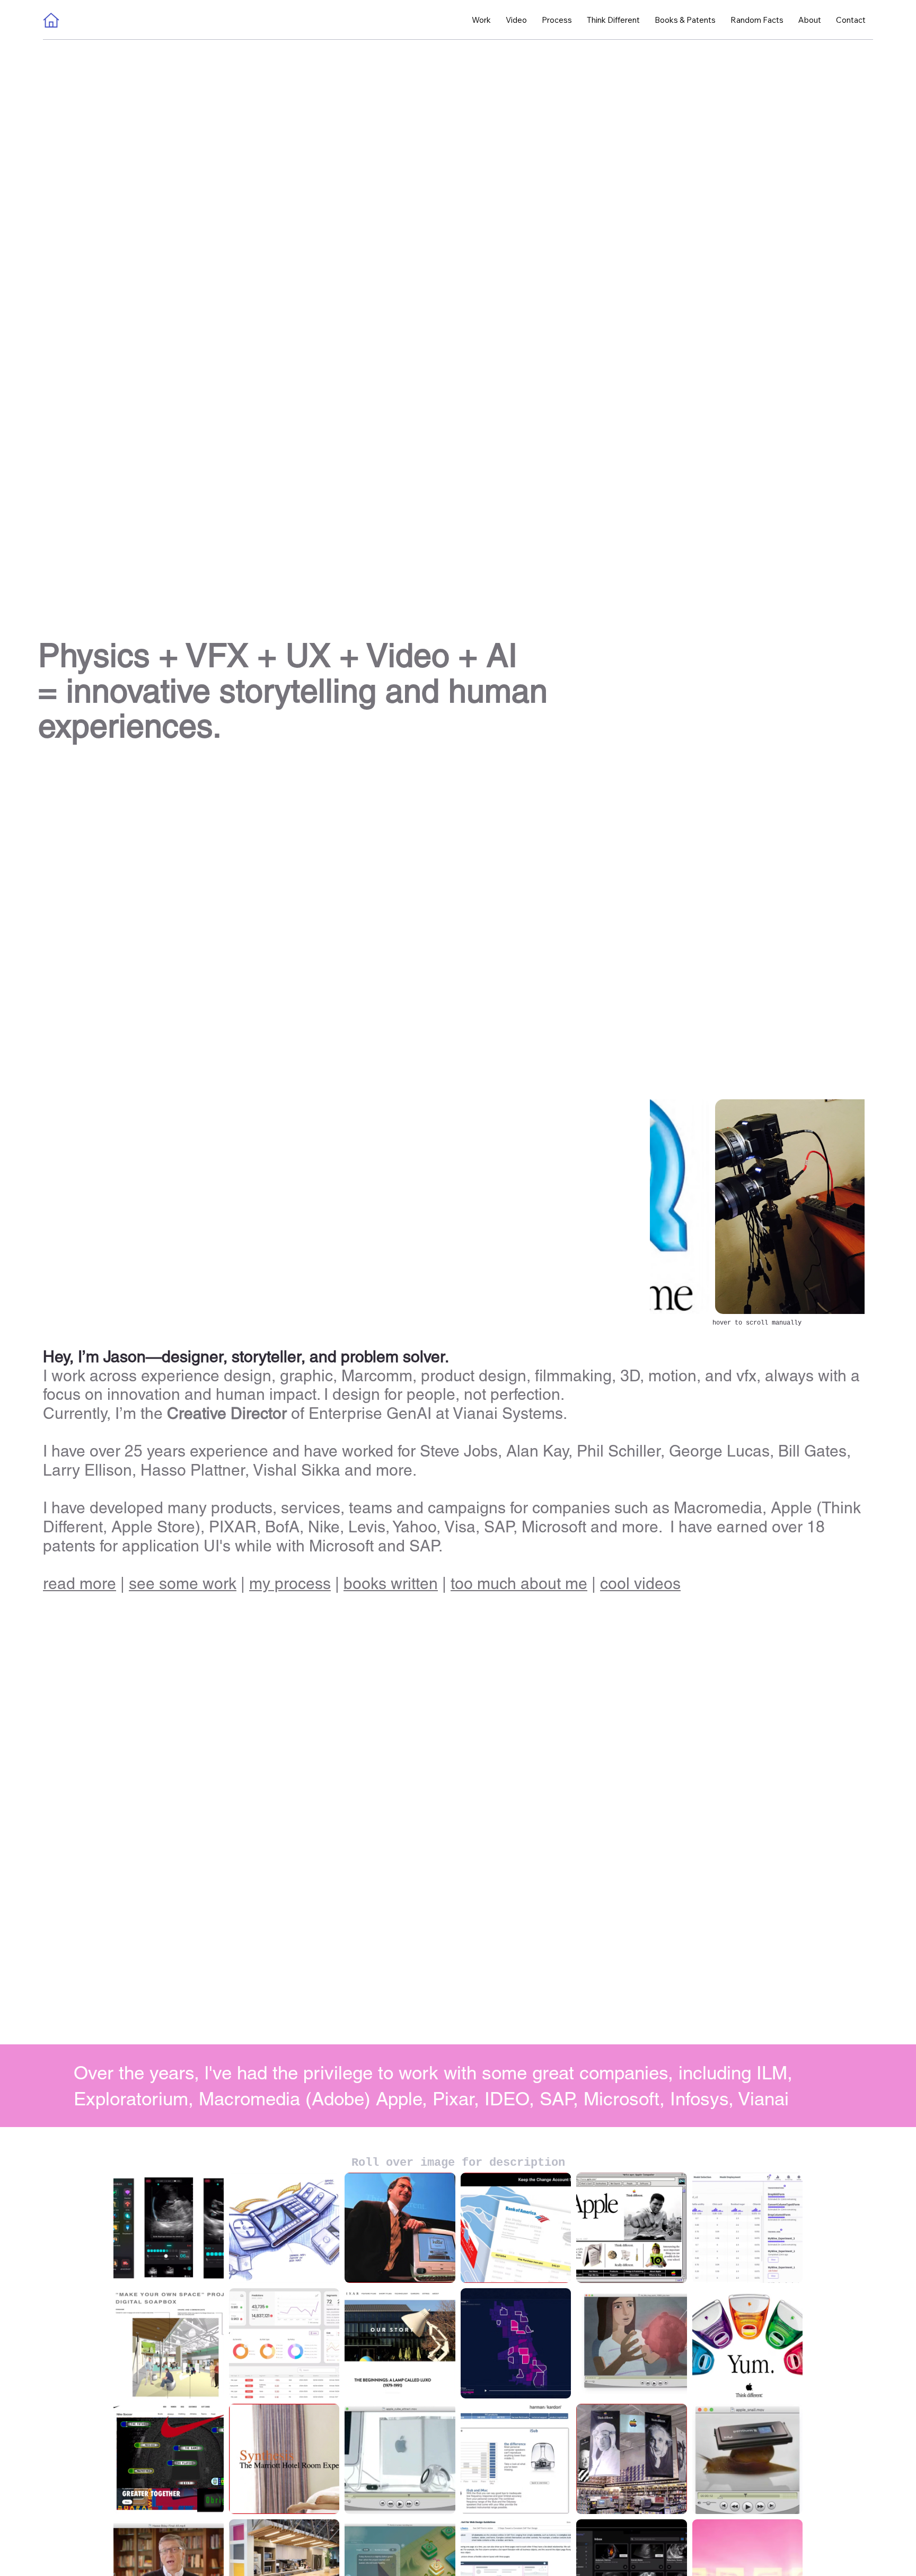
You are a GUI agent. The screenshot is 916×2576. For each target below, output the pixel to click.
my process (290, 1583)
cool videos (640, 1583)
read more (80, 1583)
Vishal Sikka (297, 1470)
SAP (424, 1546)
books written (391, 1583)
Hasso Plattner (193, 1470)
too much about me (519, 1583)
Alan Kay (537, 1452)
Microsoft (341, 1546)
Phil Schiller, (623, 1452)
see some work (183, 1583)
